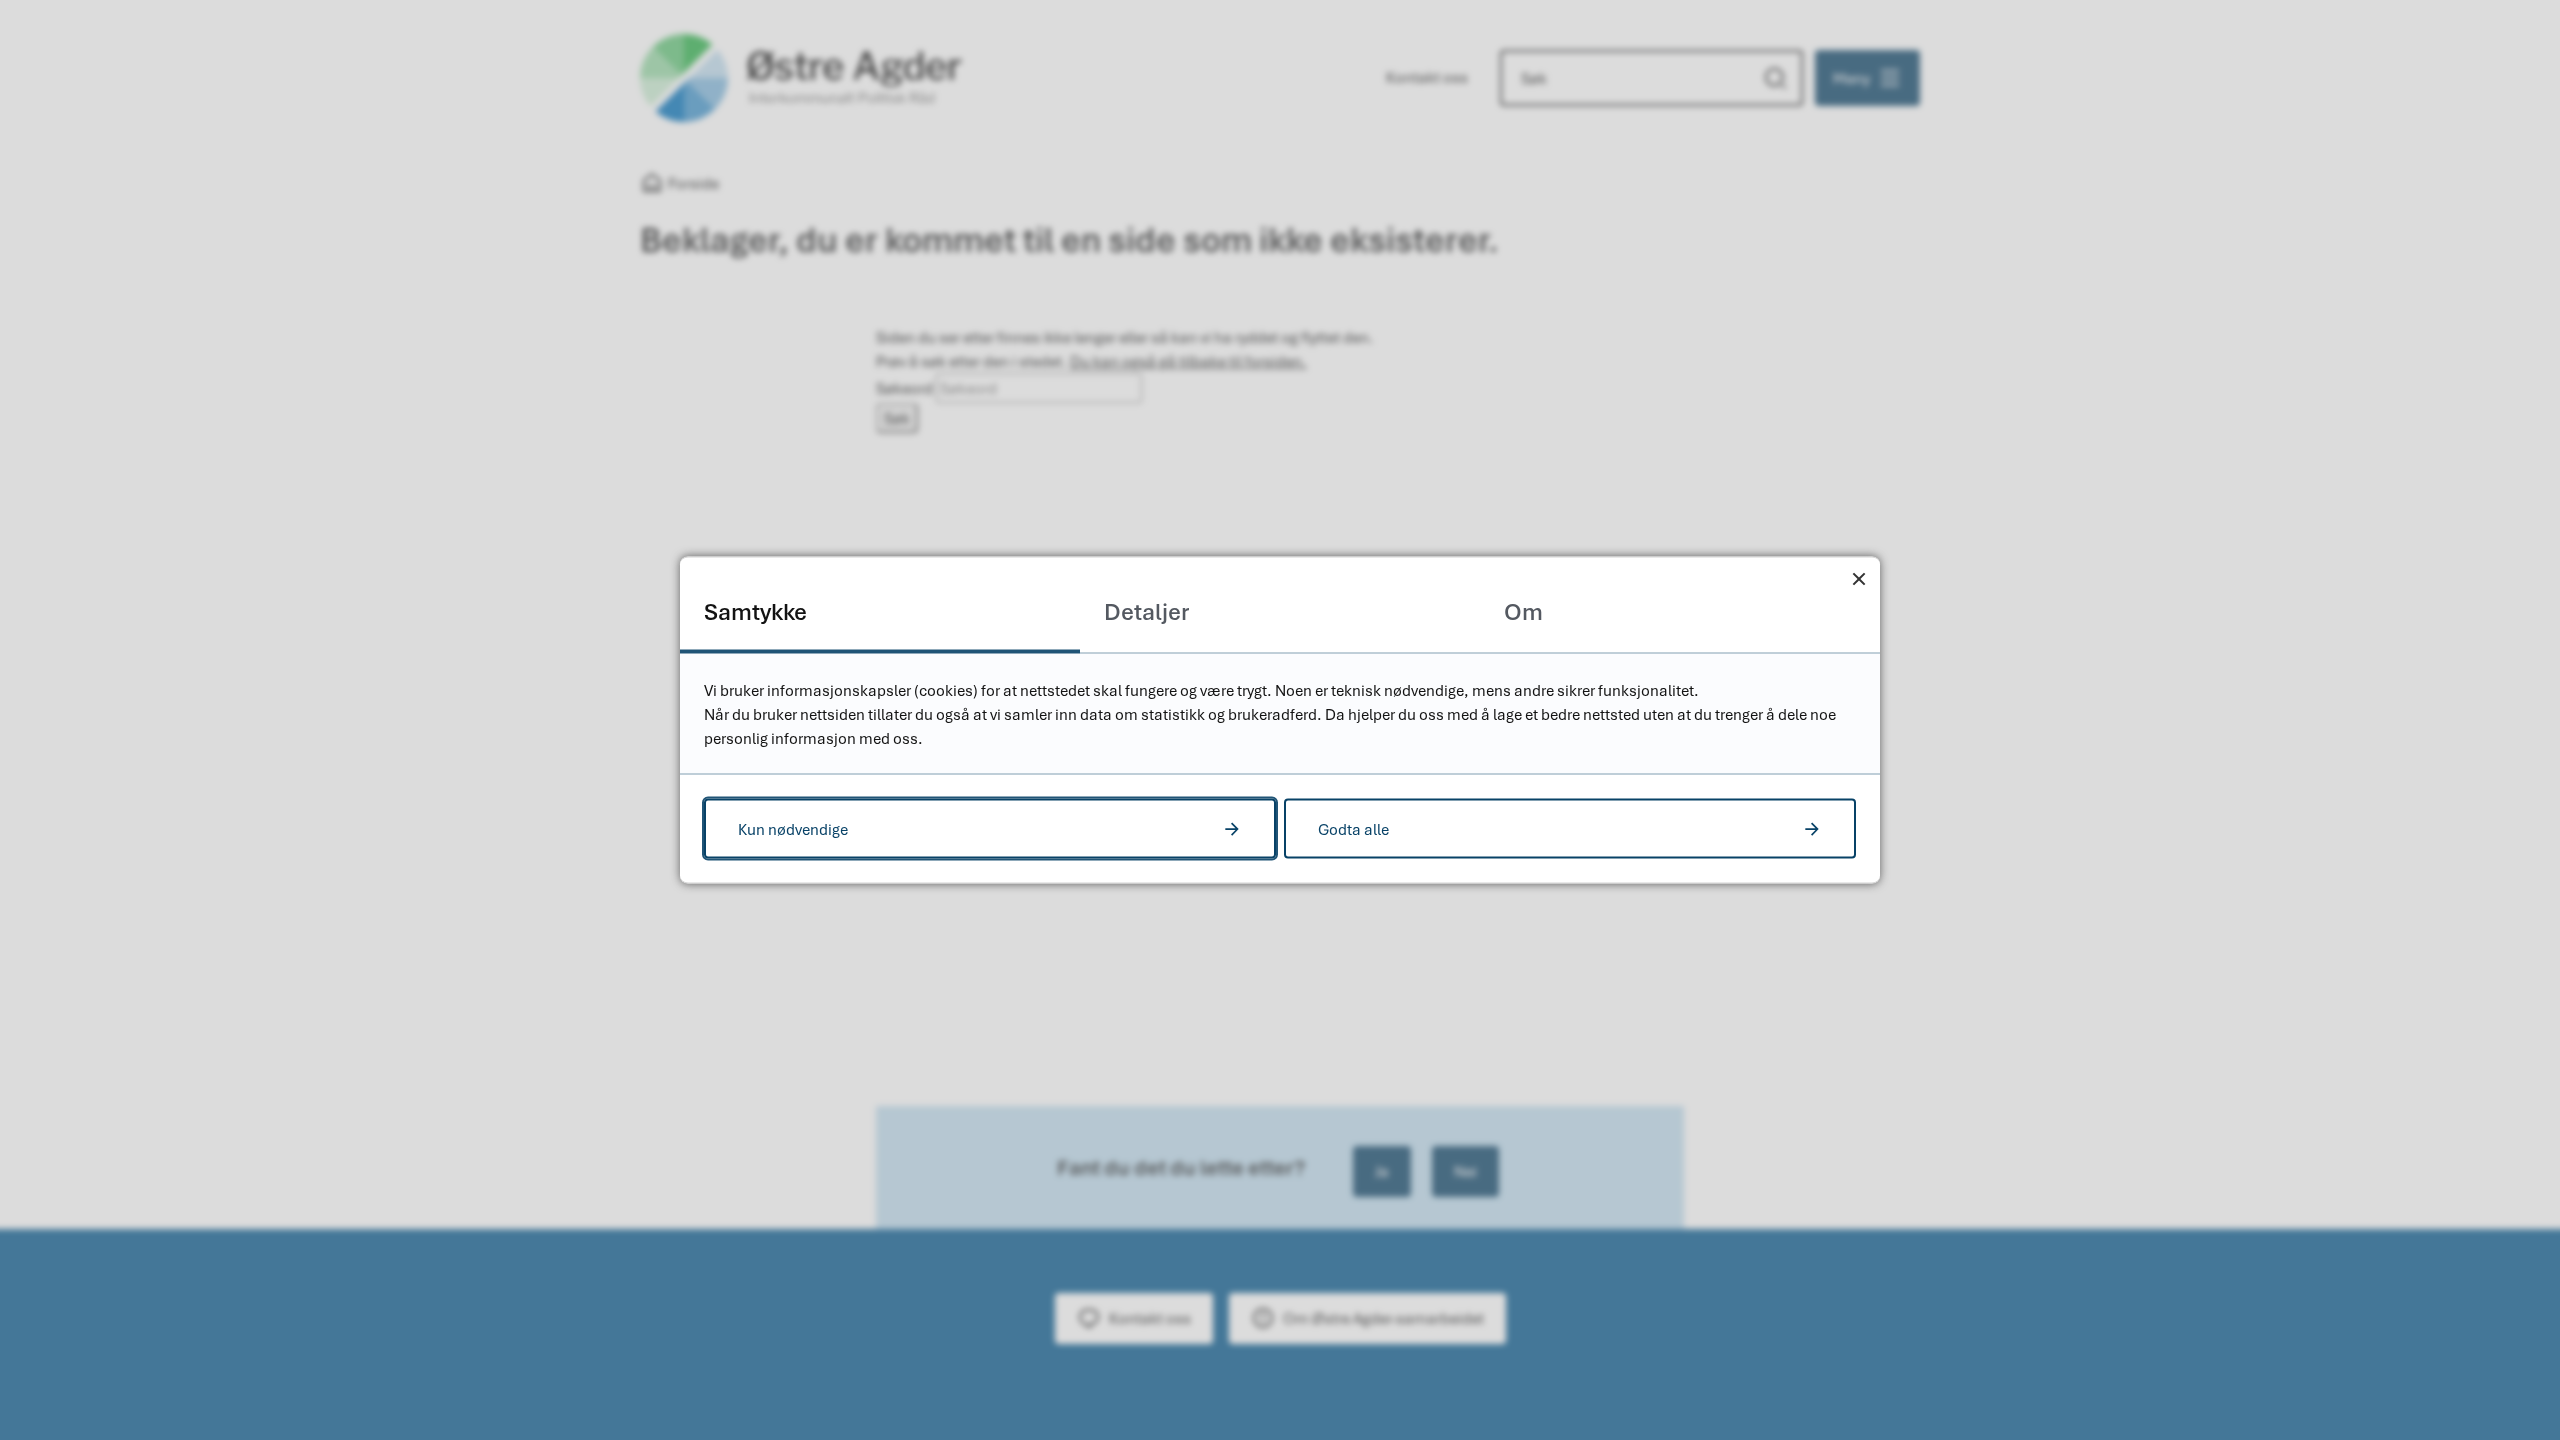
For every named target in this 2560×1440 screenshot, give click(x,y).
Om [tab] (1523, 611)
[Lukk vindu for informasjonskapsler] (1858, 578)
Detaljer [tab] (1146, 611)
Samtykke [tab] (755, 611)
